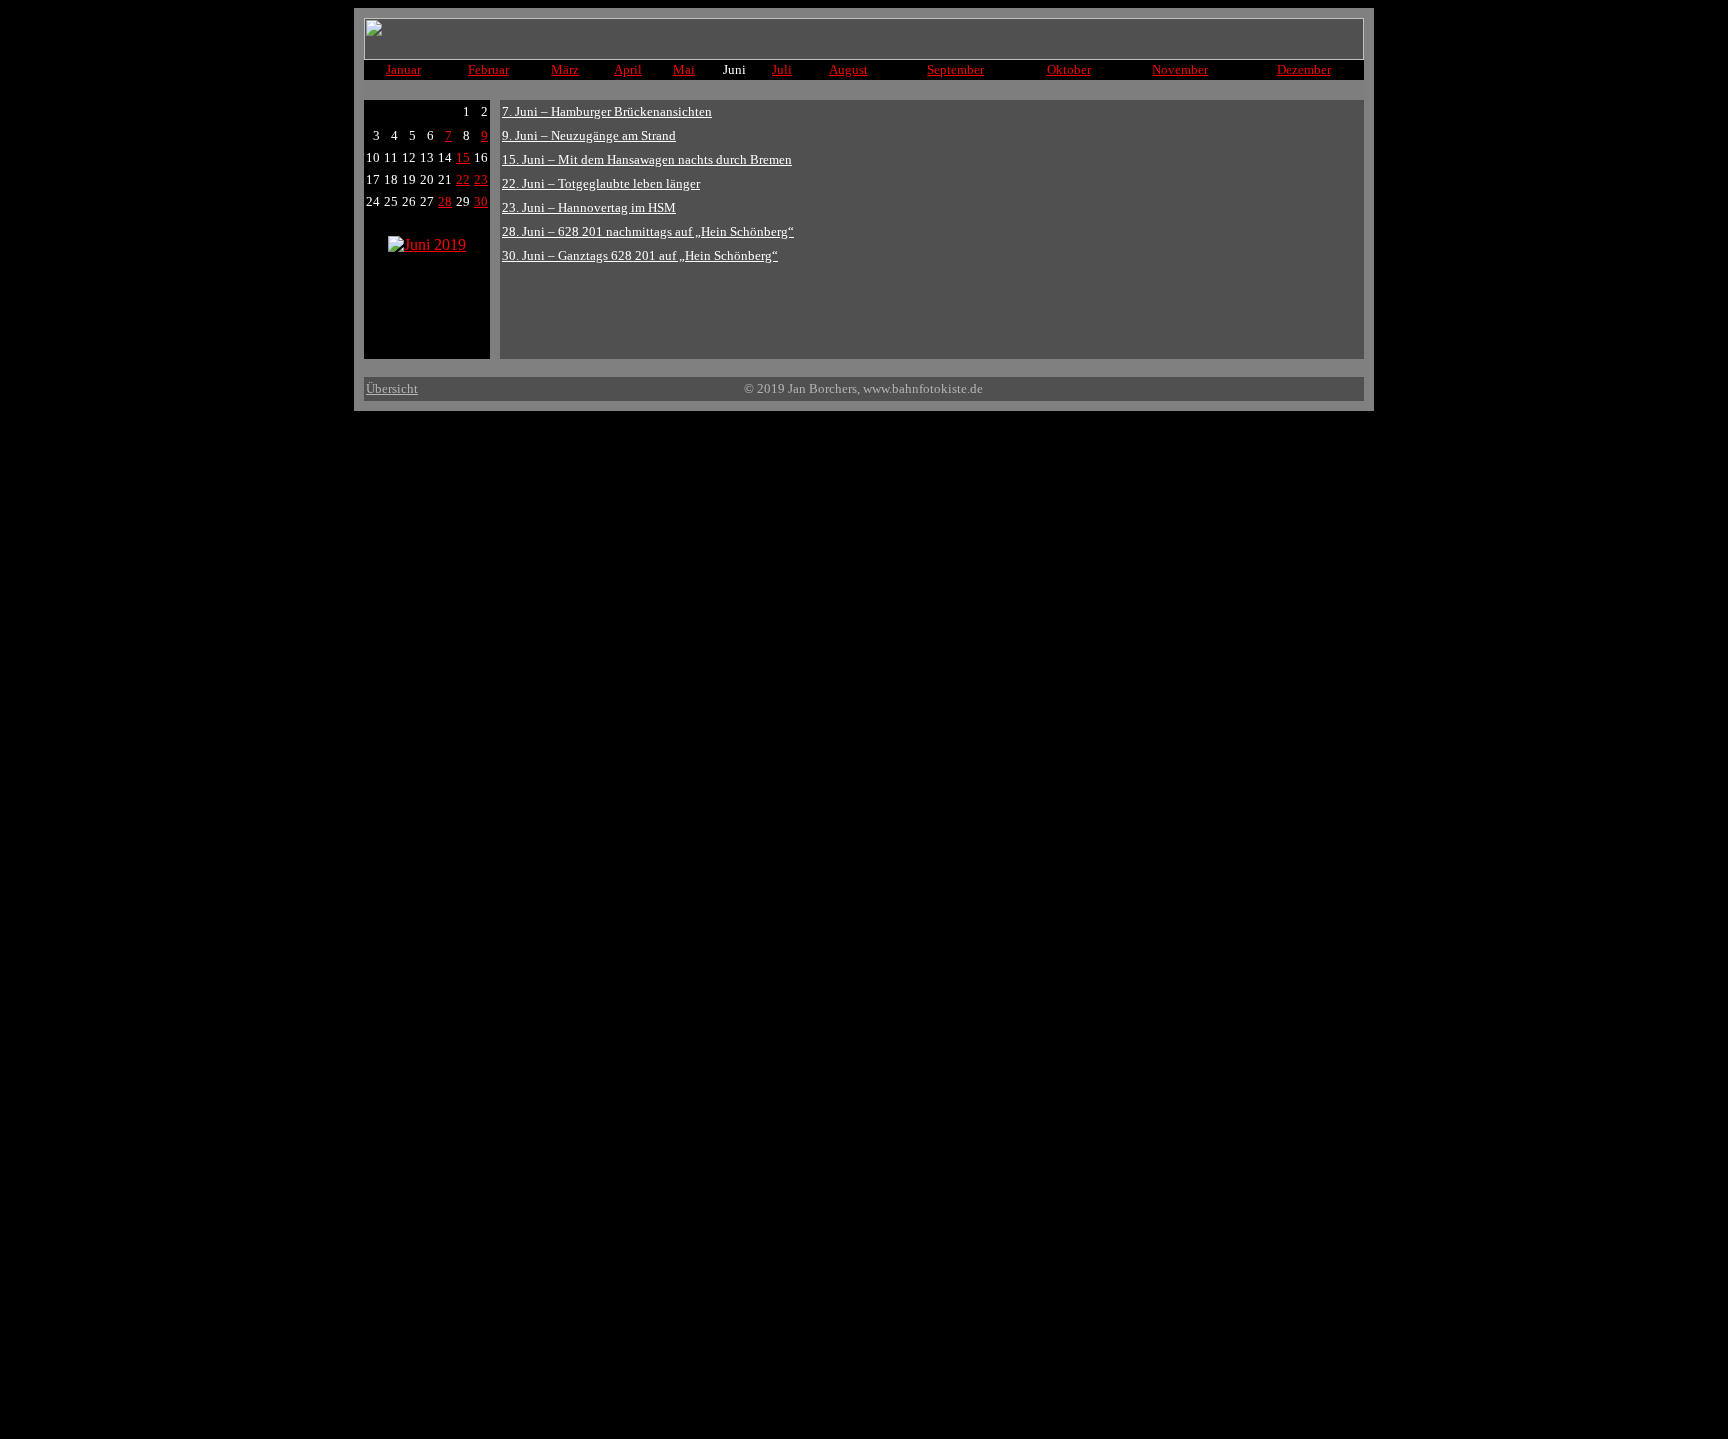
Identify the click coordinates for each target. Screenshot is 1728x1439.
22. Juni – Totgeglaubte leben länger (601, 183)
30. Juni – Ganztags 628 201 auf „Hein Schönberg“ (640, 255)
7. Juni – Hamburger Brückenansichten (607, 111)
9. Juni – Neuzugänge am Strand (589, 135)
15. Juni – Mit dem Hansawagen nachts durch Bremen (647, 159)
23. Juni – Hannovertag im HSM (589, 207)
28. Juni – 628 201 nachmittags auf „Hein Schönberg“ (648, 231)
